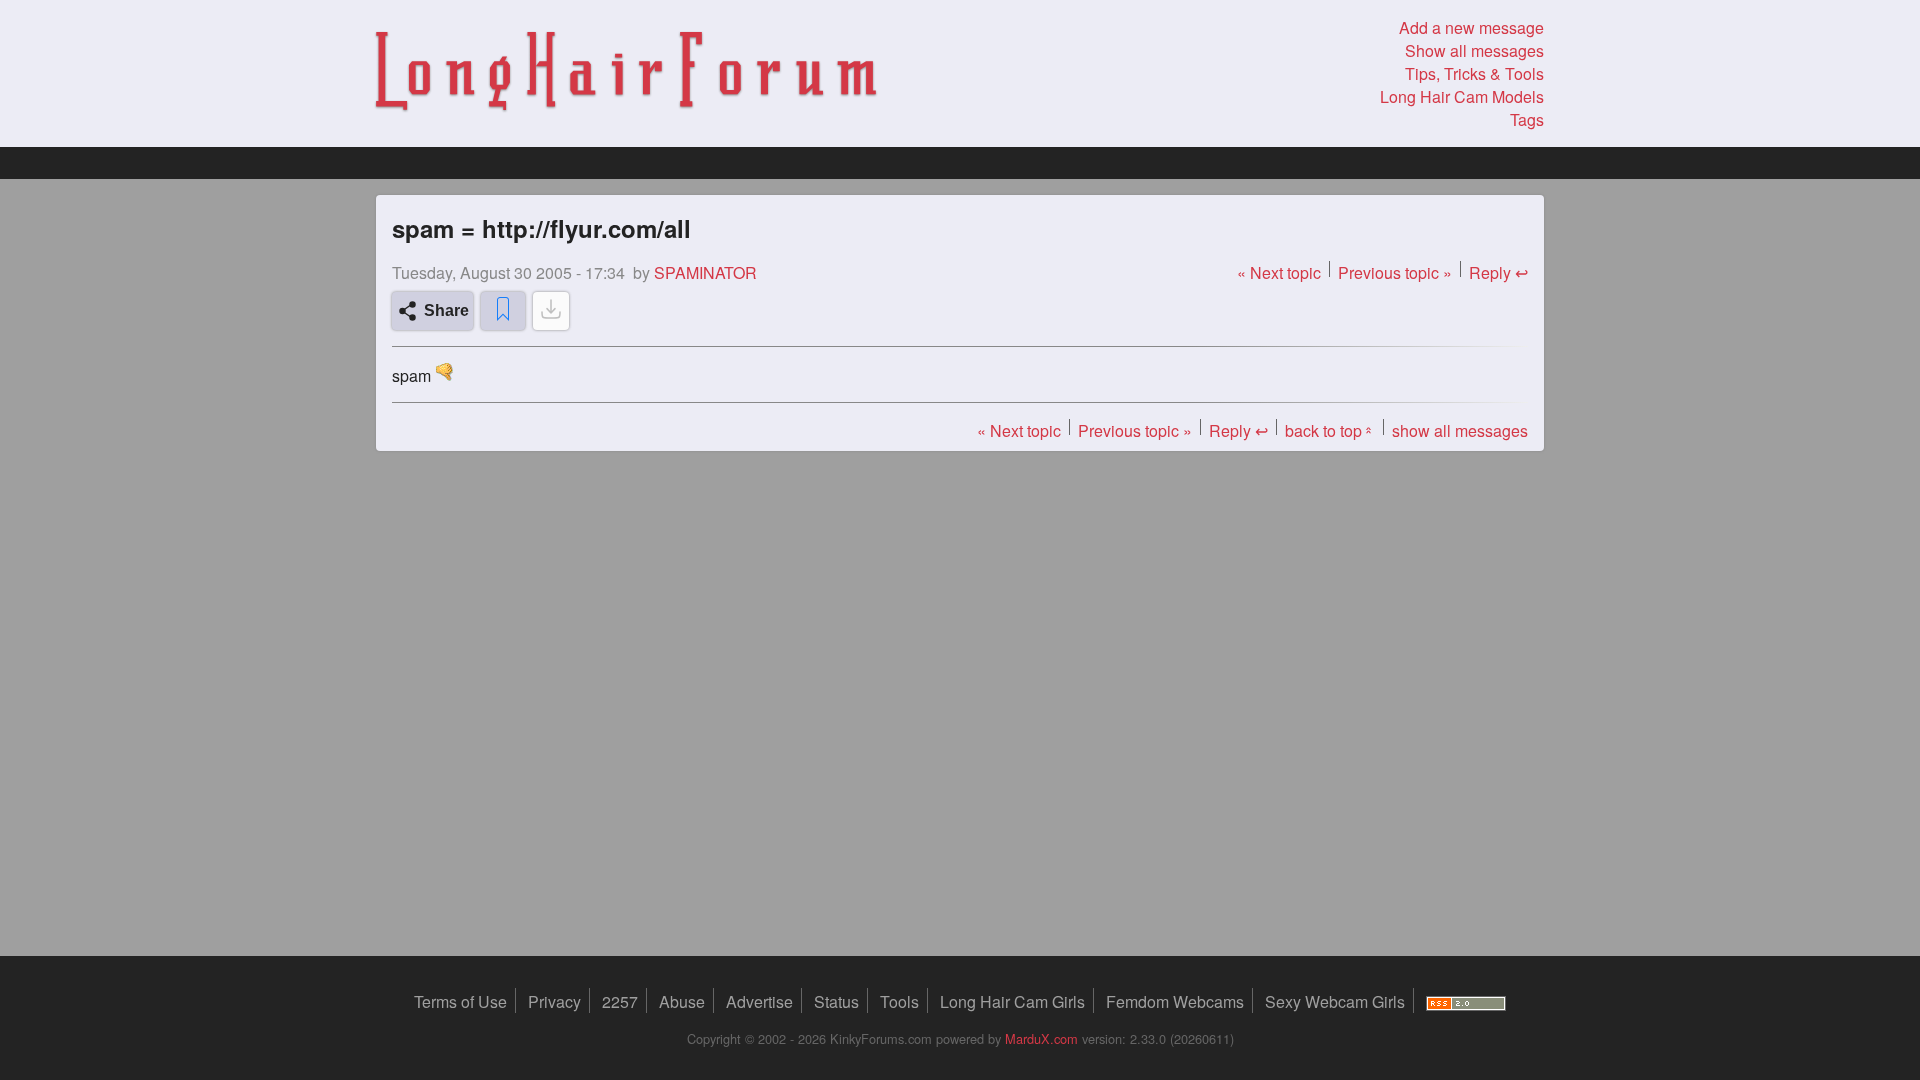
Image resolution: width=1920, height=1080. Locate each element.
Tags (1527, 119)
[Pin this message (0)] (503, 311)
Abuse (682, 1001)
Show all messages (1474, 50)
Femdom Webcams (1175, 1001)
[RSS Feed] (1466, 1001)
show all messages (1460, 430)
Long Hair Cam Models (1462, 96)
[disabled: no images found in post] (551, 311)
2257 (620, 1001)
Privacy (554, 1001)
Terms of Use (460, 1001)
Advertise (759, 1001)
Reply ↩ (1498, 272)
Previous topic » (1395, 272)
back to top (1330, 430)
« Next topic (1279, 272)
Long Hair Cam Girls (1012, 1001)
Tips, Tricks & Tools (1474, 73)
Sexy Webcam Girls (1335, 1001)
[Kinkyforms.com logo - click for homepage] (626, 74)
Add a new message (1471, 27)
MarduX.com (1041, 1038)
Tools (899, 1001)
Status (836, 1001)
